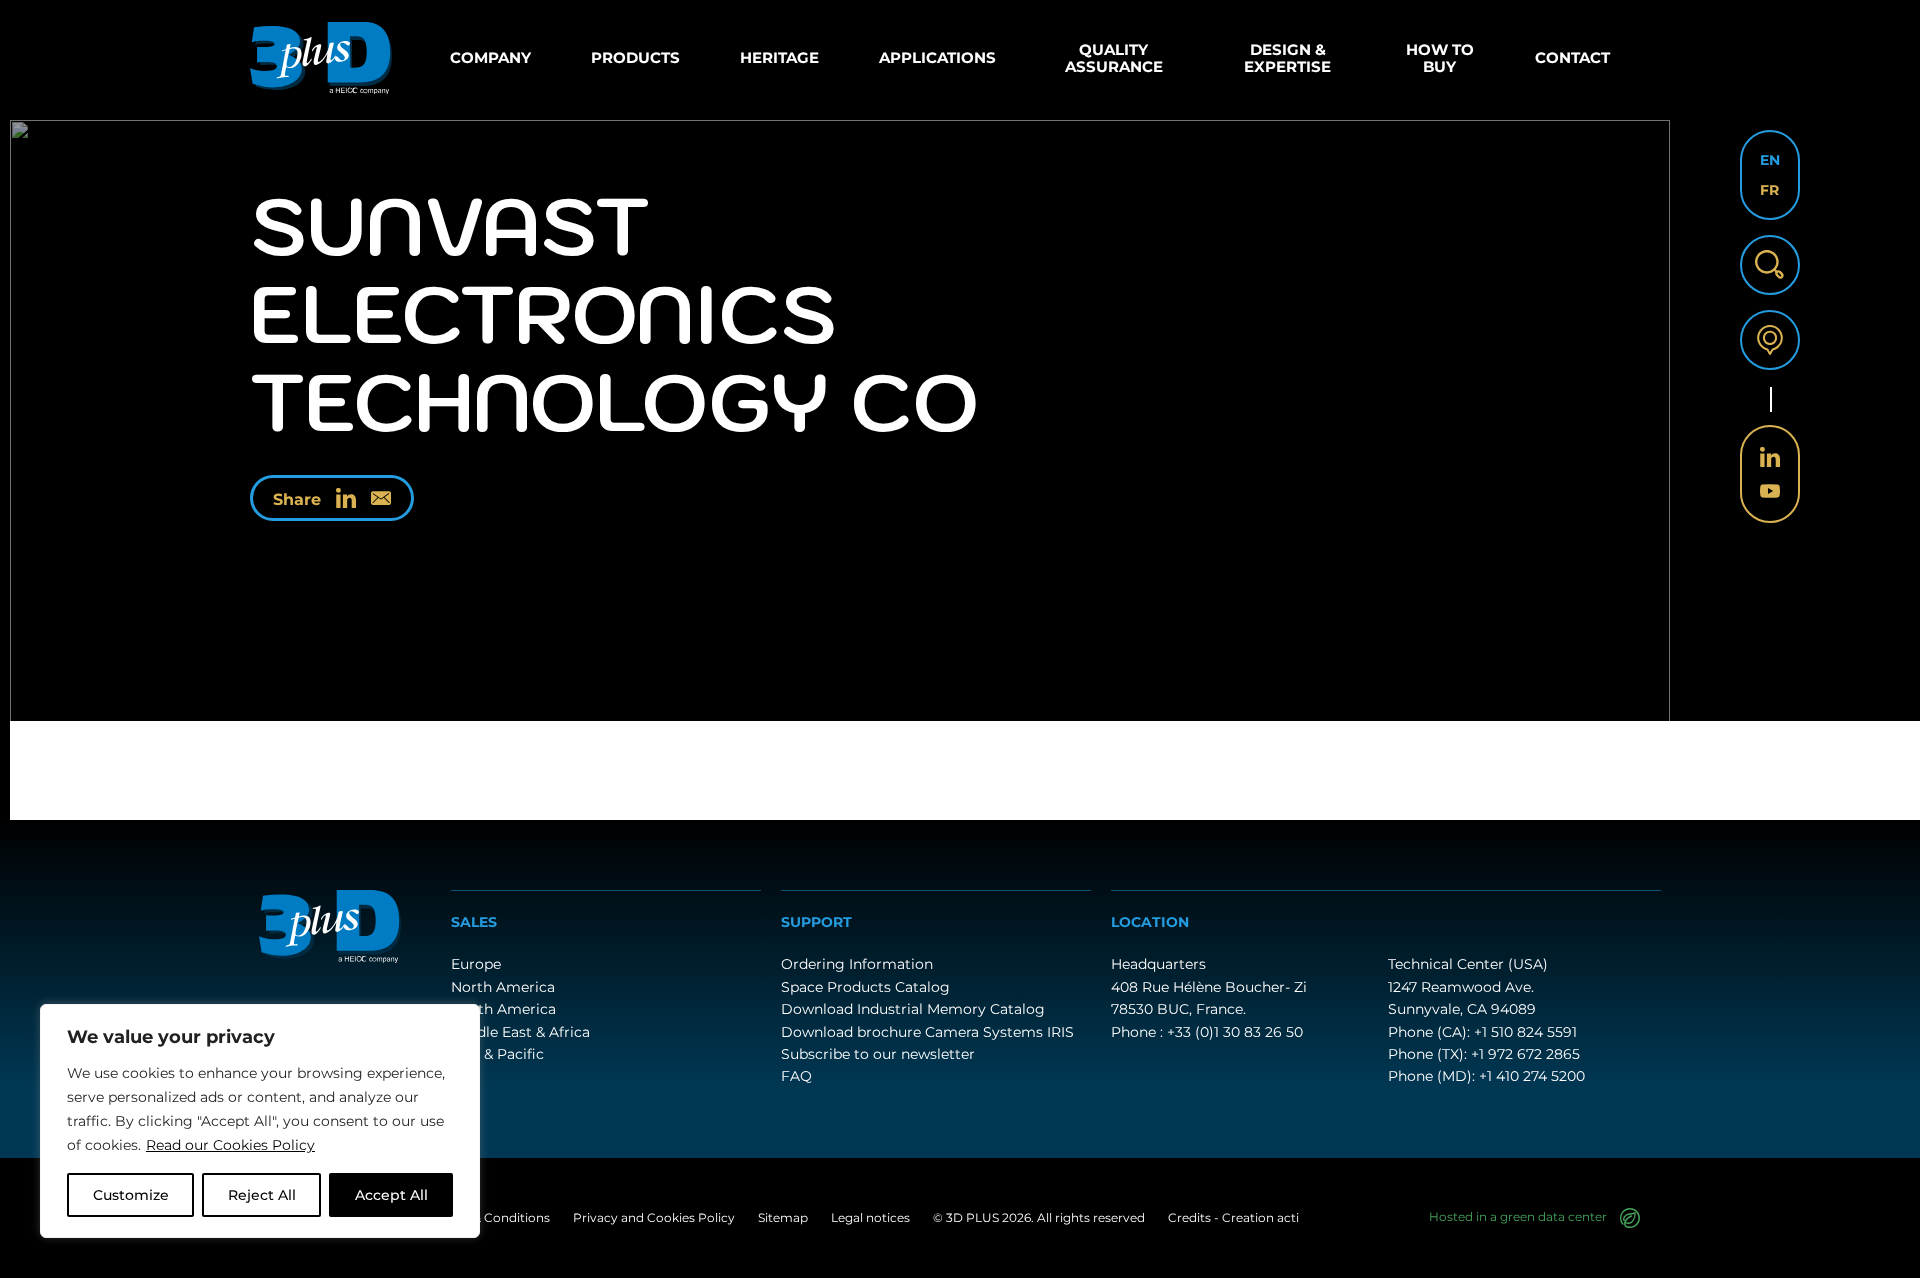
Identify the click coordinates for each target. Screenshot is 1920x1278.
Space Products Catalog (865, 987)
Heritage (779, 57)
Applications (937, 57)
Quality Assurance (1114, 58)
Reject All (262, 1195)
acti (1288, 1217)
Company (490, 57)
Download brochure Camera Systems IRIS (927, 1032)
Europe (476, 964)
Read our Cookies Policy (230, 1145)
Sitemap (783, 1217)
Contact (1572, 57)
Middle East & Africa (520, 1032)
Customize (131, 1195)
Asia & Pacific (497, 1054)
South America (503, 1009)
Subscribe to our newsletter (878, 1054)
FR (1769, 190)
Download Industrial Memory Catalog (913, 1009)
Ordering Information (857, 964)
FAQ (796, 1076)
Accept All (391, 1195)
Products (635, 57)
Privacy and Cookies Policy (654, 1217)
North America (503, 987)
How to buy (1440, 58)
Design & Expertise (1287, 58)
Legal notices (870, 1217)
